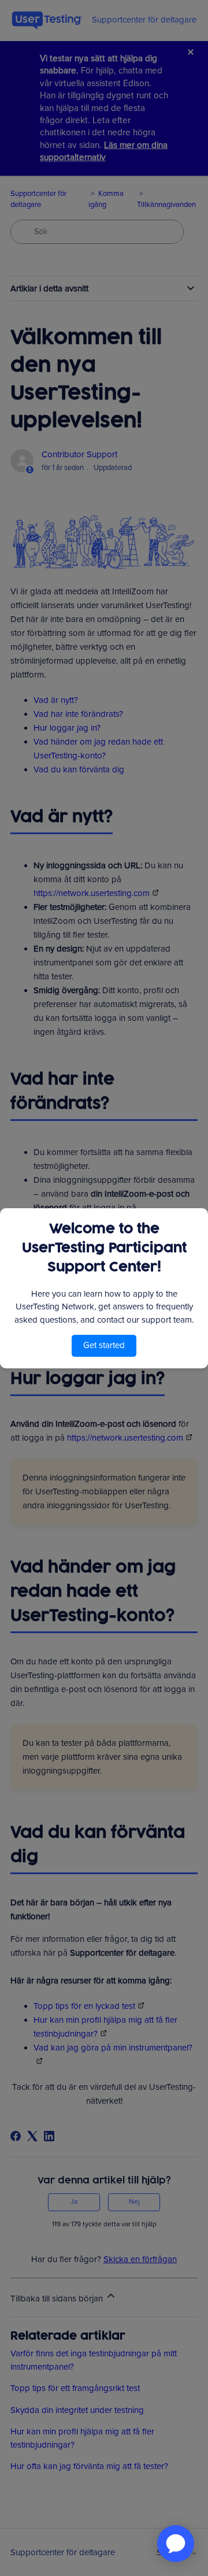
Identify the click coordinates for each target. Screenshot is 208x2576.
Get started (104, 1345)
